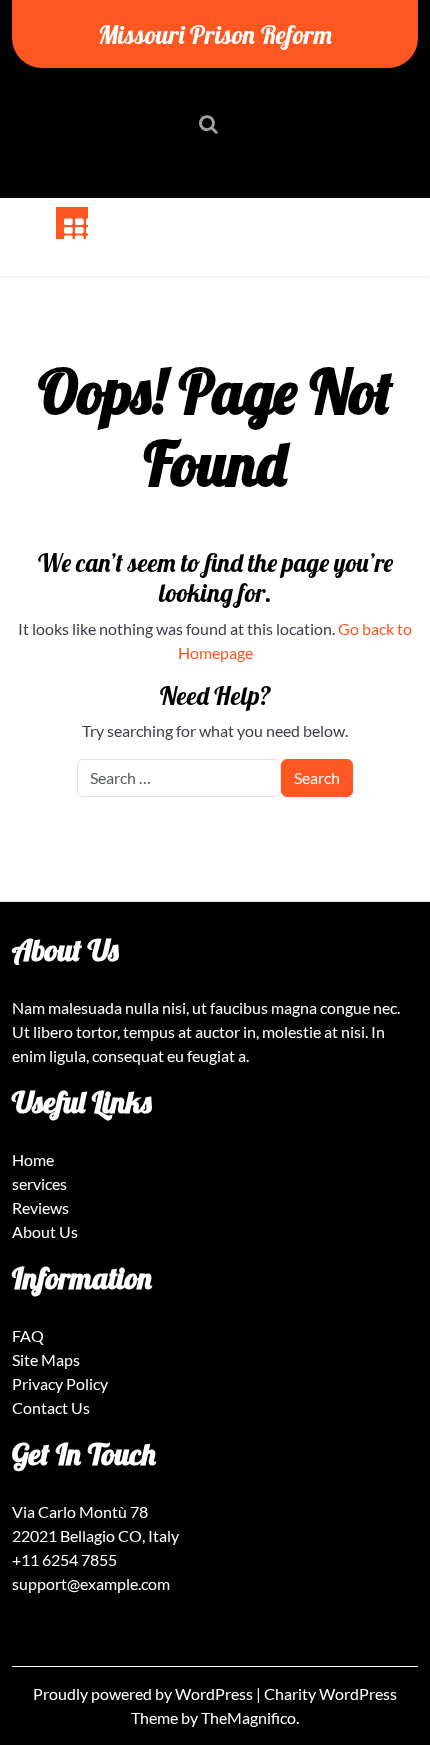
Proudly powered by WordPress (144, 1693)
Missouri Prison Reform (215, 34)
